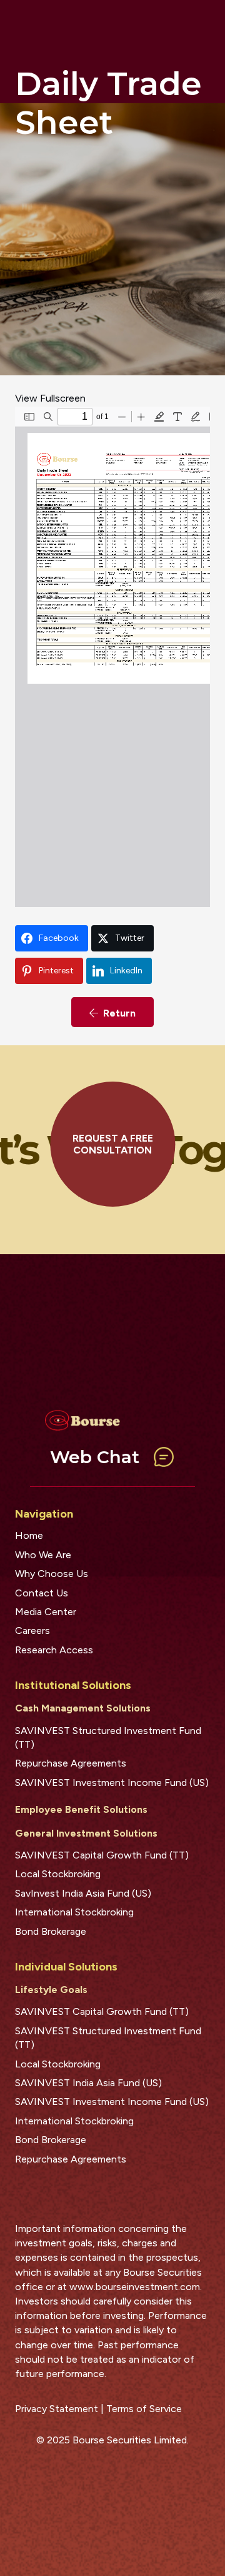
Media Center (46, 1612)
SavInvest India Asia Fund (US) (83, 1893)
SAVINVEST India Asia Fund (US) (88, 2083)
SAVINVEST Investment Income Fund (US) (112, 1782)
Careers (32, 1630)
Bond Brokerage (51, 1931)
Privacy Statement (57, 2409)
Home (29, 1535)
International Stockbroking (74, 1912)
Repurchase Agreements (71, 1763)
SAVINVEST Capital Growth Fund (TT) (102, 1855)
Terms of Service (144, 2409)
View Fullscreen (50, 398)
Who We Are (43, 1555)
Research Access (54, 1650)
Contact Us (42, 1593)
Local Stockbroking (58, 1874)
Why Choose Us (52, 1574)
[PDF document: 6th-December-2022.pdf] (112, 657)
